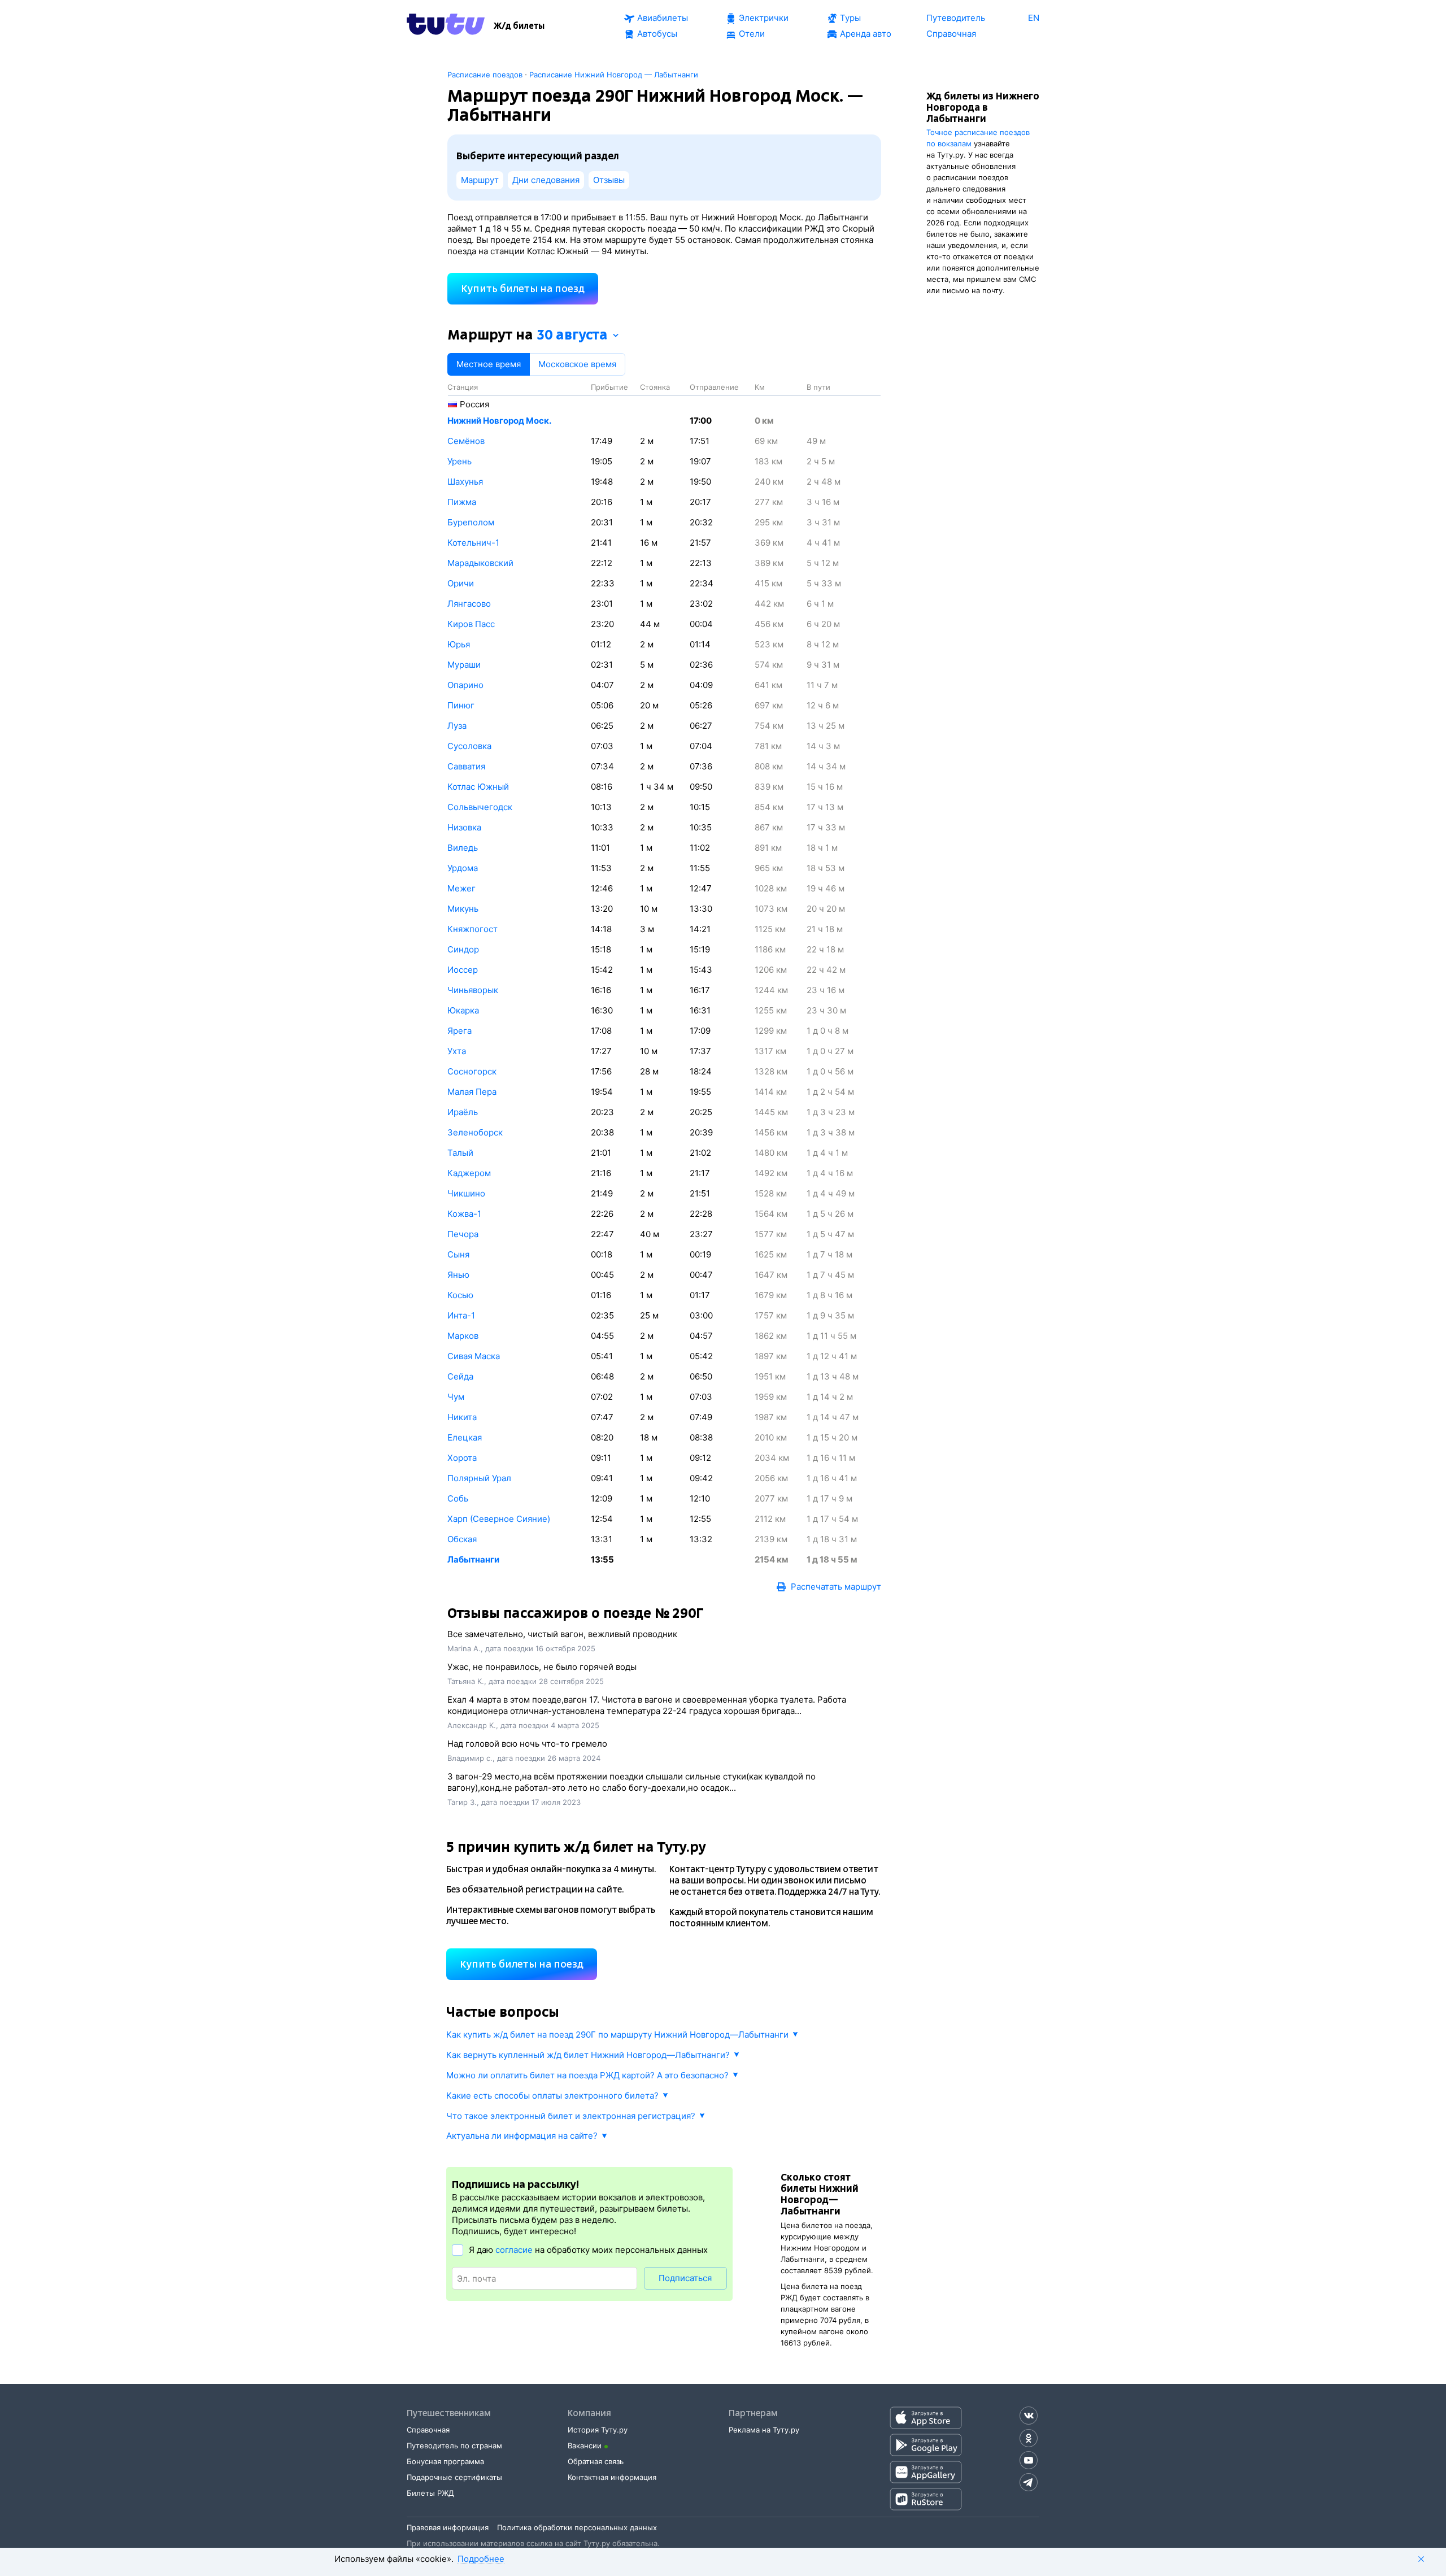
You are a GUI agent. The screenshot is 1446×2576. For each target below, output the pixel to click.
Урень (460, 461)
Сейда (460, 1376)
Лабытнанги (473, 1559)
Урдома (463, 868)
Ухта (457, 1051)
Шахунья (465, 482)
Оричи (461, 583)
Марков (463, 1336)
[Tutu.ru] (446, 26)
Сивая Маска (474, 1356)
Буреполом (471, 522)
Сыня (458, 1254)
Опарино (465, 685)
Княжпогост (472, 929)
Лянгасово (469, 604)
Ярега (460, 1031)
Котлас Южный (478, 787)
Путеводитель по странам (454, 2446)
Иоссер (463, 970)
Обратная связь (596, 2461)
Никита (462, 1417)
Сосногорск (472, 1071)
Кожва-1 (464, 1214)
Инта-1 (461, 1315)
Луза (457, 726)
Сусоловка (469, 746)
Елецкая (465, 1437)
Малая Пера (472, 1092)
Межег (461, 888)
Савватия (466, 766)
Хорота (462, 1458)
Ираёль (463, 1112)
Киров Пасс (471, 624)
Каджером (469, 1173)
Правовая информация (448, 2527)
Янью (458, 1275)
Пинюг (461, 705)
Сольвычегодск (480, 807)
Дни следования (546, 180)
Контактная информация (612, 2477)
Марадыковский (480, 563)
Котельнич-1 (473, 543)
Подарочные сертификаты (454, 2477)
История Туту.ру (598, 2430)
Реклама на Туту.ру (764, 2430)
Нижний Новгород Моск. (499, 421)
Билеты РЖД (430, 2493)
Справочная (428, 2430)
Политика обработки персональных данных (577, 2527)
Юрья (459, 644)
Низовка (464, 827)
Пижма (462, 502)
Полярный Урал (479, 1478)
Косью (460, 1295)
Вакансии (585, 2446)
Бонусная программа (445, 2461)
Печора (463, 1234)
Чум (456, 1397)
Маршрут (480, 180)
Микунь (463, 909)
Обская (462, 1539)
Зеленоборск (475, 1132)
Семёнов (466, 441)
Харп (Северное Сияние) (499, 1519)
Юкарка (463, 1010)
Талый (460, 1153)
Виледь (463, 848)
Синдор (463, 949)
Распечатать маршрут (836, 1587)
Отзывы (609, 180)
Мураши (464, 665)
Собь (458, 1498)
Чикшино (466, 1193)
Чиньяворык (473, 990)
